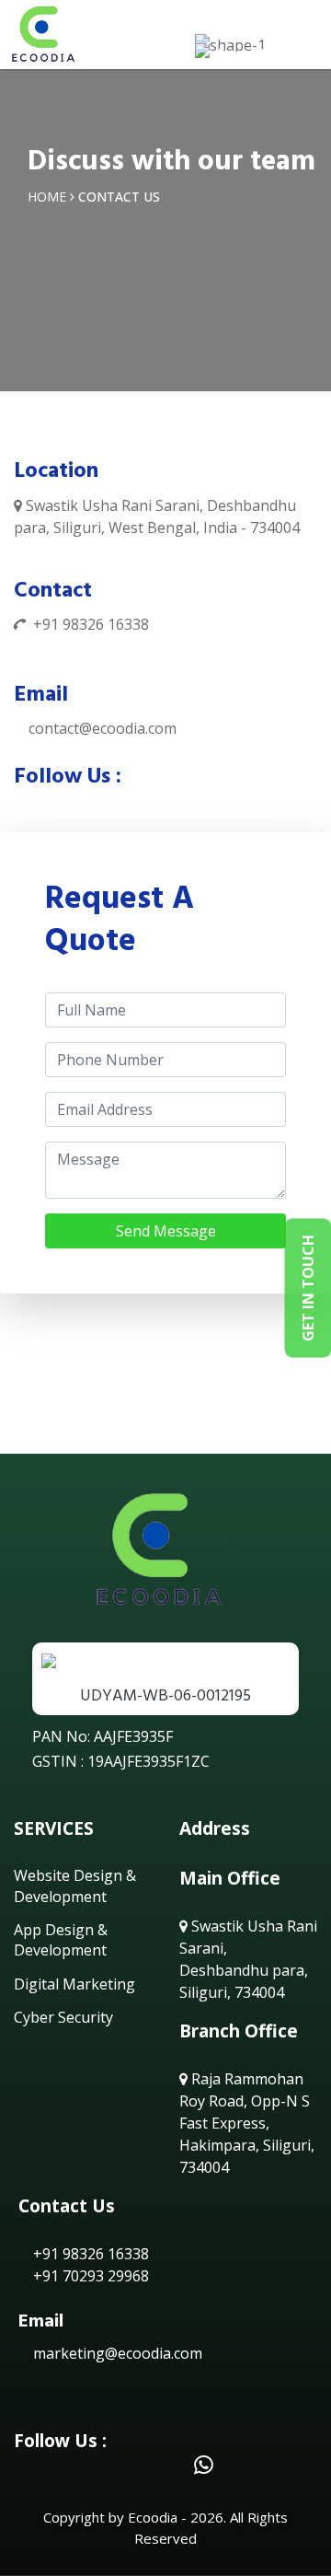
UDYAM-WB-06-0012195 (165, 1695)
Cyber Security (63, 2017)
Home (47, 197)
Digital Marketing (74, 1984)
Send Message (166, 1231)
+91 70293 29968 (89, 2276)
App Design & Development (61, 1940)
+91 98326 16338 (91, 624)
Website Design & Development (75, 1886)
